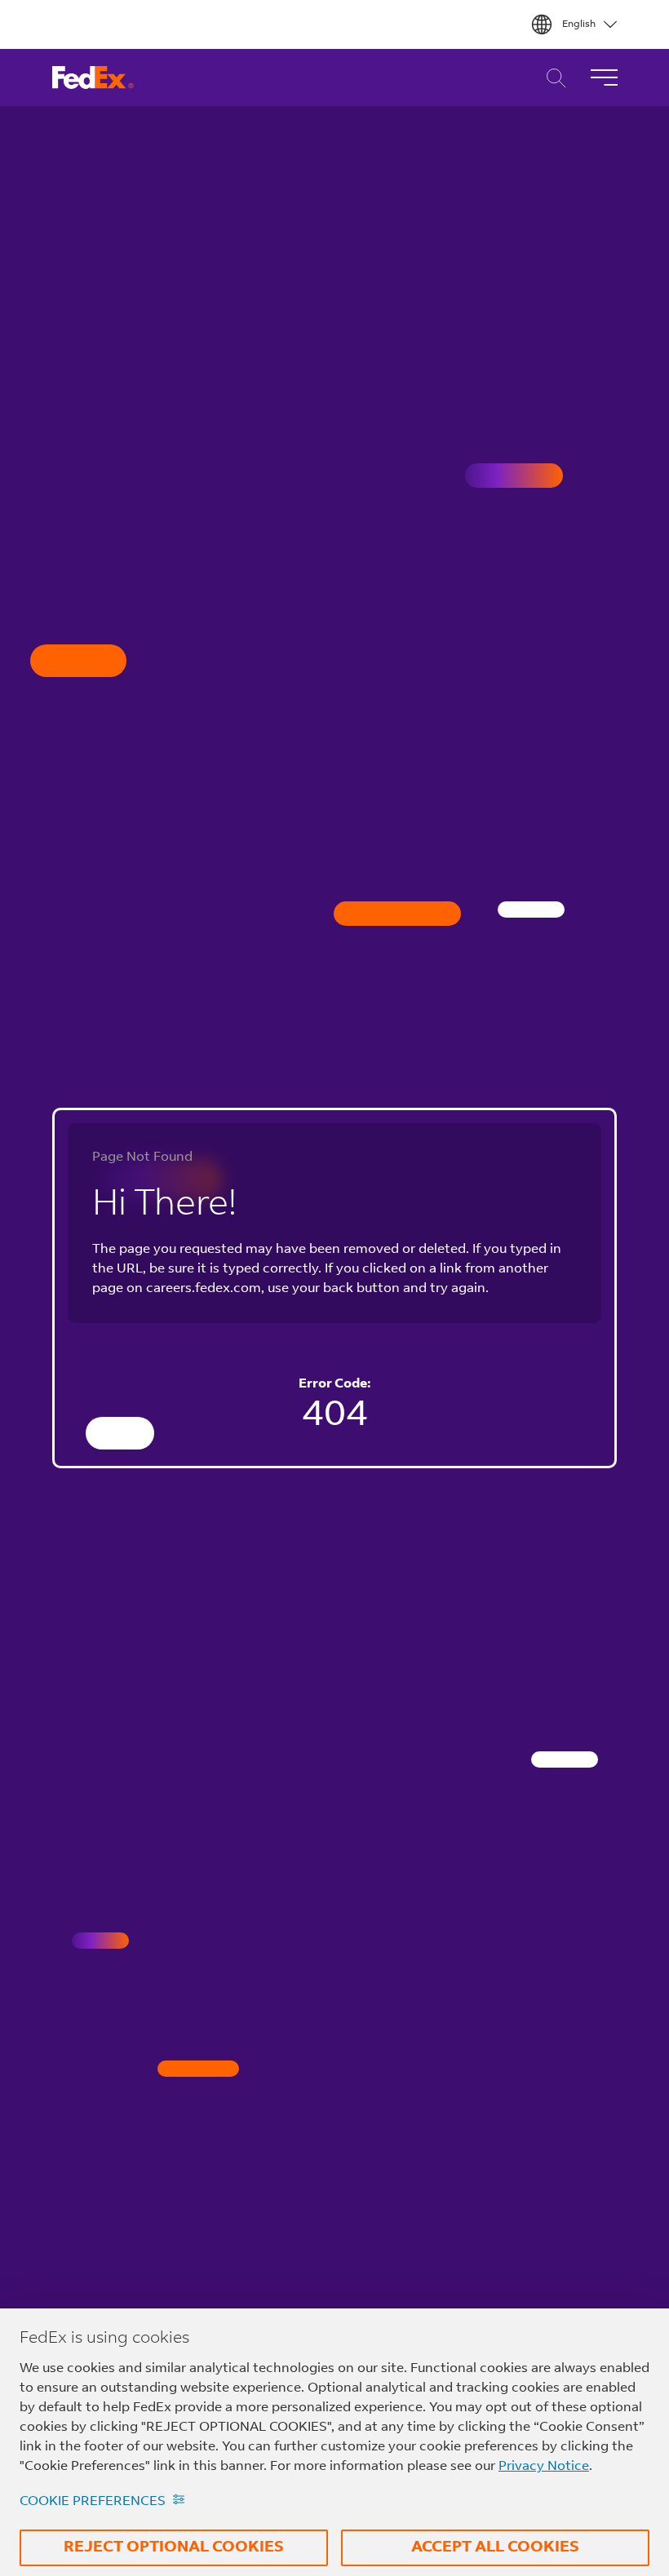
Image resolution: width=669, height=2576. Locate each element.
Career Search (552, 78)
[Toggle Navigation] (604, 77)
